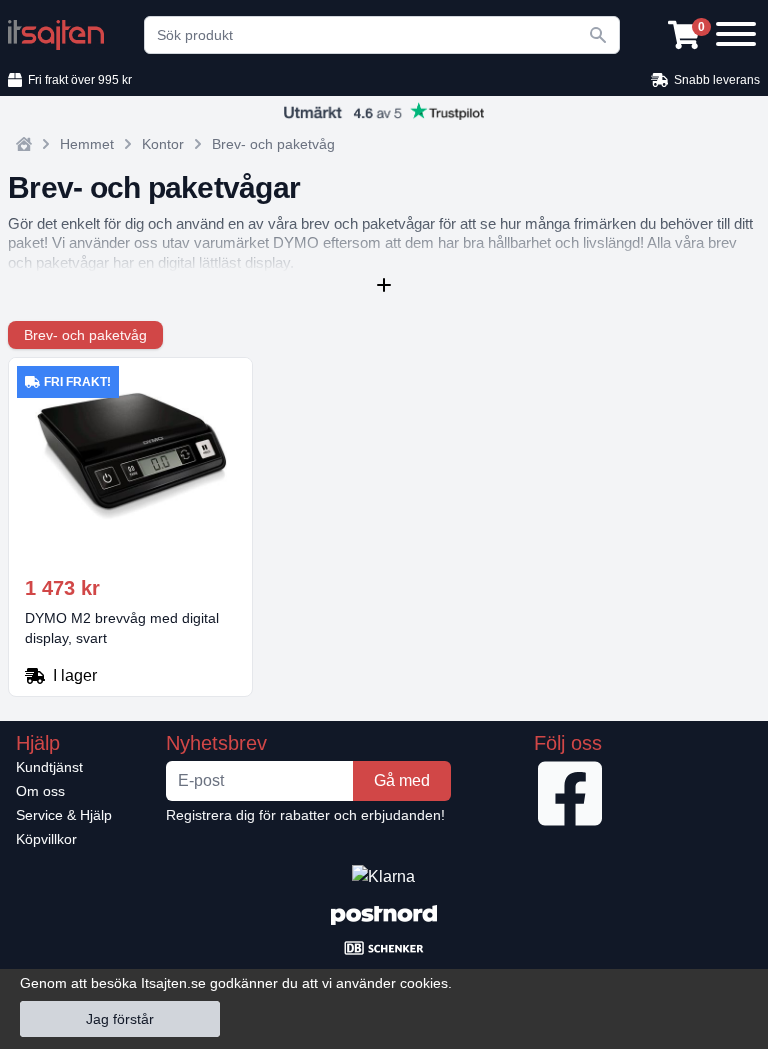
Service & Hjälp (64, 815)
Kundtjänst (49, 767)
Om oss (40, 791)
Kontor (163, 144)
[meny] (733, 32)
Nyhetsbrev (216, 743)
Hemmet (87, 144)
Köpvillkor (46, 839)
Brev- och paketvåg (273, 144)
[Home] (24, 144)
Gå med (402, 780)
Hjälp (38, 743)
